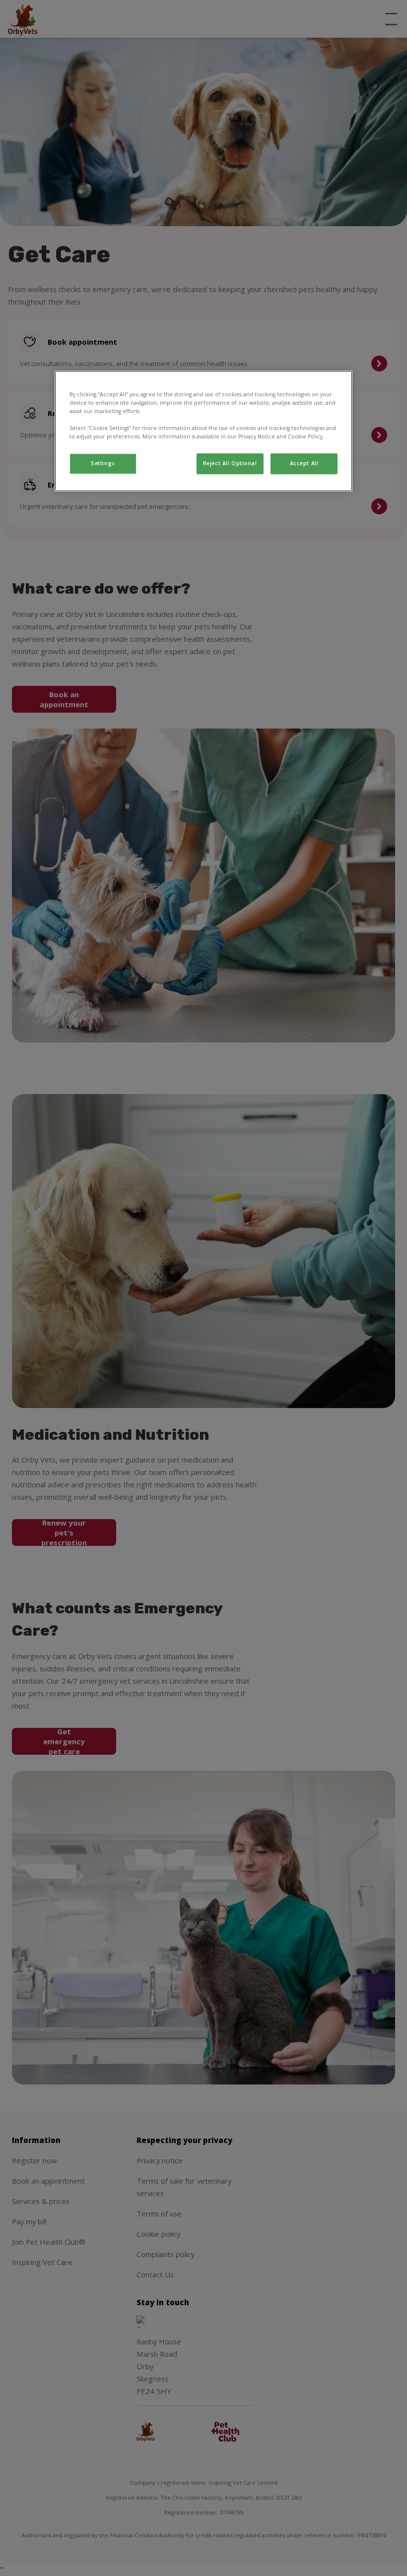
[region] (203, 431)
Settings (103, 464)
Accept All (304, 464)
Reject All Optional (230, 464)
